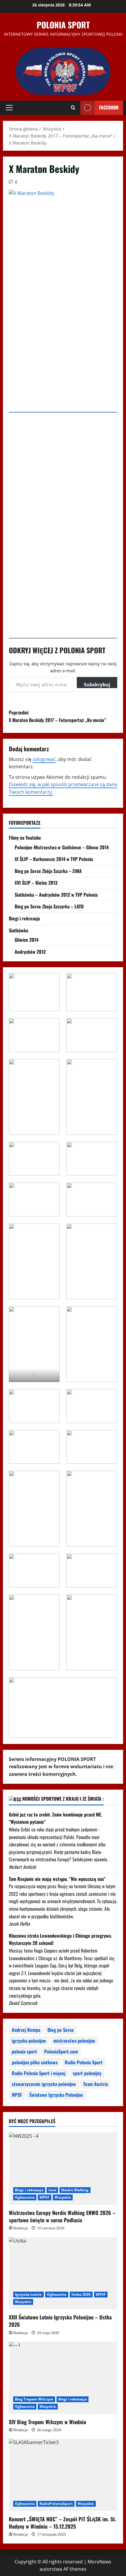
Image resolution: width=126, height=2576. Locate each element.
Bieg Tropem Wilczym (34, 2399)
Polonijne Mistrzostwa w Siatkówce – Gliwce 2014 (62, 847)
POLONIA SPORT (63, 25)
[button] (9, 108)
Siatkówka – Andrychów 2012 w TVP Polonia (56, 895)
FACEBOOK (109, 107)
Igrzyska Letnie (28, 2294)
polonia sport (24, 2051)
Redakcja (21, 2228)
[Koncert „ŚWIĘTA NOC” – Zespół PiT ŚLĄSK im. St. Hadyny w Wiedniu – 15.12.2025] (63, 2475)
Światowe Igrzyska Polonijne (56, 2095)
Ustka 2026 (81, 2294)
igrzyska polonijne (29, 2041)
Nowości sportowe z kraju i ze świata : (63, 1799)
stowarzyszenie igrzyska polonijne (44, 2084)
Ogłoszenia (25, 2197)
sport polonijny (87, 2073)
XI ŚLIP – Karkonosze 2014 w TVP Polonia (54, 859)
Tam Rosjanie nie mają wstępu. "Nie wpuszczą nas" (57, 1879)
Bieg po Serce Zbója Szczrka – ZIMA (48, 871)
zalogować (44, 759)
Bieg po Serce (61, 2030)
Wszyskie (63, 2197)
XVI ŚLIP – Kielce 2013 (36, 883)
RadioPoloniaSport (56, 2504)
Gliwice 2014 (27, 940)
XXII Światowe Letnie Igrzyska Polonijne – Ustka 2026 (60, 2321)
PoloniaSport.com (61, 2051)
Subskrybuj (97, 685)
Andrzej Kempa (26, 2030)
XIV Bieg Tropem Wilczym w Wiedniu (47, 2422)
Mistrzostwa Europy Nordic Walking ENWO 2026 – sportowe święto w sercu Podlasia (62, 2216)
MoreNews (99, 2562)
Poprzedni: (57, 716)
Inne (52, 2190)
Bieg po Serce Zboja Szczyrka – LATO (49, 906)
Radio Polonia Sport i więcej (39, 2073)
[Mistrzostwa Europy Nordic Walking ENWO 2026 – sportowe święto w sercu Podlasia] (63, 2169)
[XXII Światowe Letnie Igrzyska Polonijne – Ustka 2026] (63, 2273)
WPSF (17, 2095)
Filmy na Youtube (25, 838)
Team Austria (96, 2084)
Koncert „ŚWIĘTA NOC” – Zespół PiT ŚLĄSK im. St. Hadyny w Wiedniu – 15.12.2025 (62, 2523)
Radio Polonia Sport (84, 2062)
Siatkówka (18, 930)
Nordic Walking (75, 2190)
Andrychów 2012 (30, 952)
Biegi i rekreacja (24, 918)
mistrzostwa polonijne (74, 2041)
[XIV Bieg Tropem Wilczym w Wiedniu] (63, 2378)
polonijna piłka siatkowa (35, 2062)
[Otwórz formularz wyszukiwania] (73, 108)
